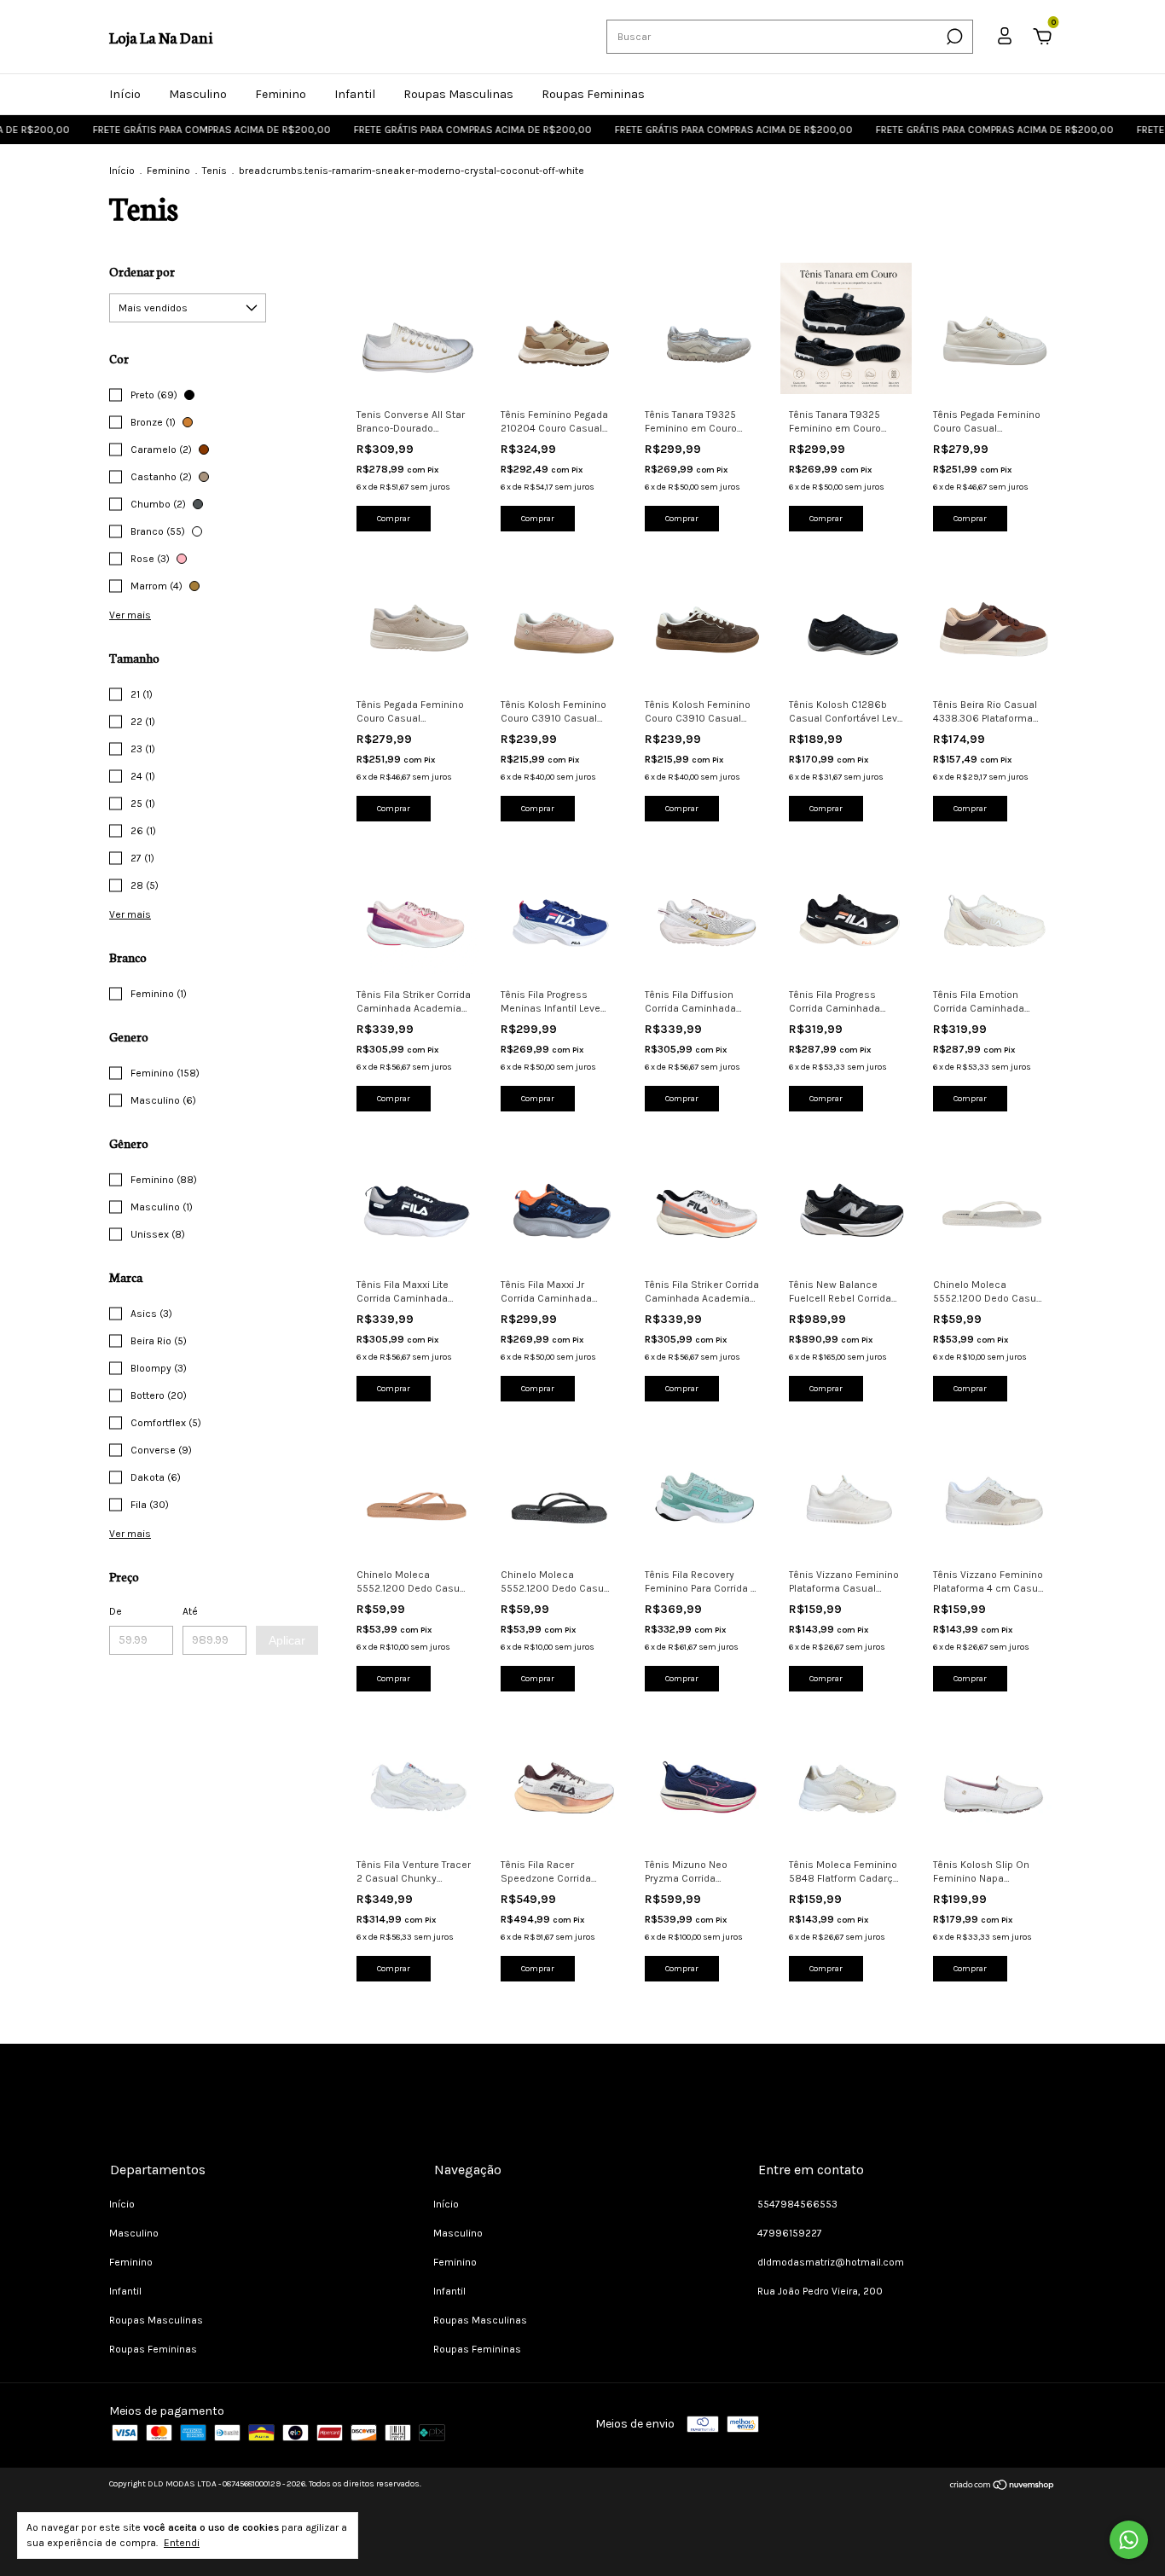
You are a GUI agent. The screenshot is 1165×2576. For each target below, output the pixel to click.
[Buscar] (953, 37)
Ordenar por (142, 271)
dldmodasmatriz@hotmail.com (831, 2262)
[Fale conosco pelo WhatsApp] (1129, 2540)
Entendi (182, 2543)
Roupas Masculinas (458, 94)
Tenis (214, 171)
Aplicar (287, 1640)
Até (190, 1611)
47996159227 (790, 2233)
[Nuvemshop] (1003, 2487)
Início (125, 94)
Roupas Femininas (593, 94)
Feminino (281, 94)
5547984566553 (797, 2204)
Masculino (198, 94)
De (116, 1611)
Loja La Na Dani (161, 37)
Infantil (355, 94)
